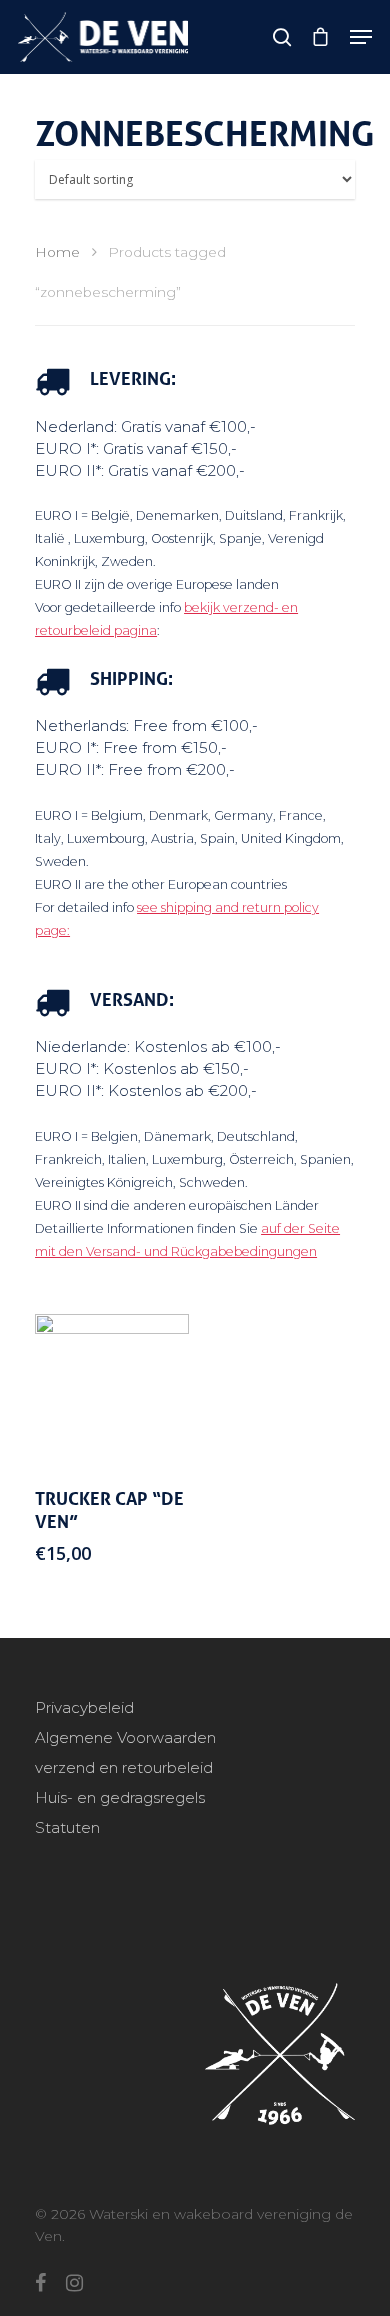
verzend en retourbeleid (124, 1767)
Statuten (67, 1827)
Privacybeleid (84, 1707)
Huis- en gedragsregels (120, 1797)
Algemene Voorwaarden (125, 1737)
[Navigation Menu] (361, 37)
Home (57, 252)
